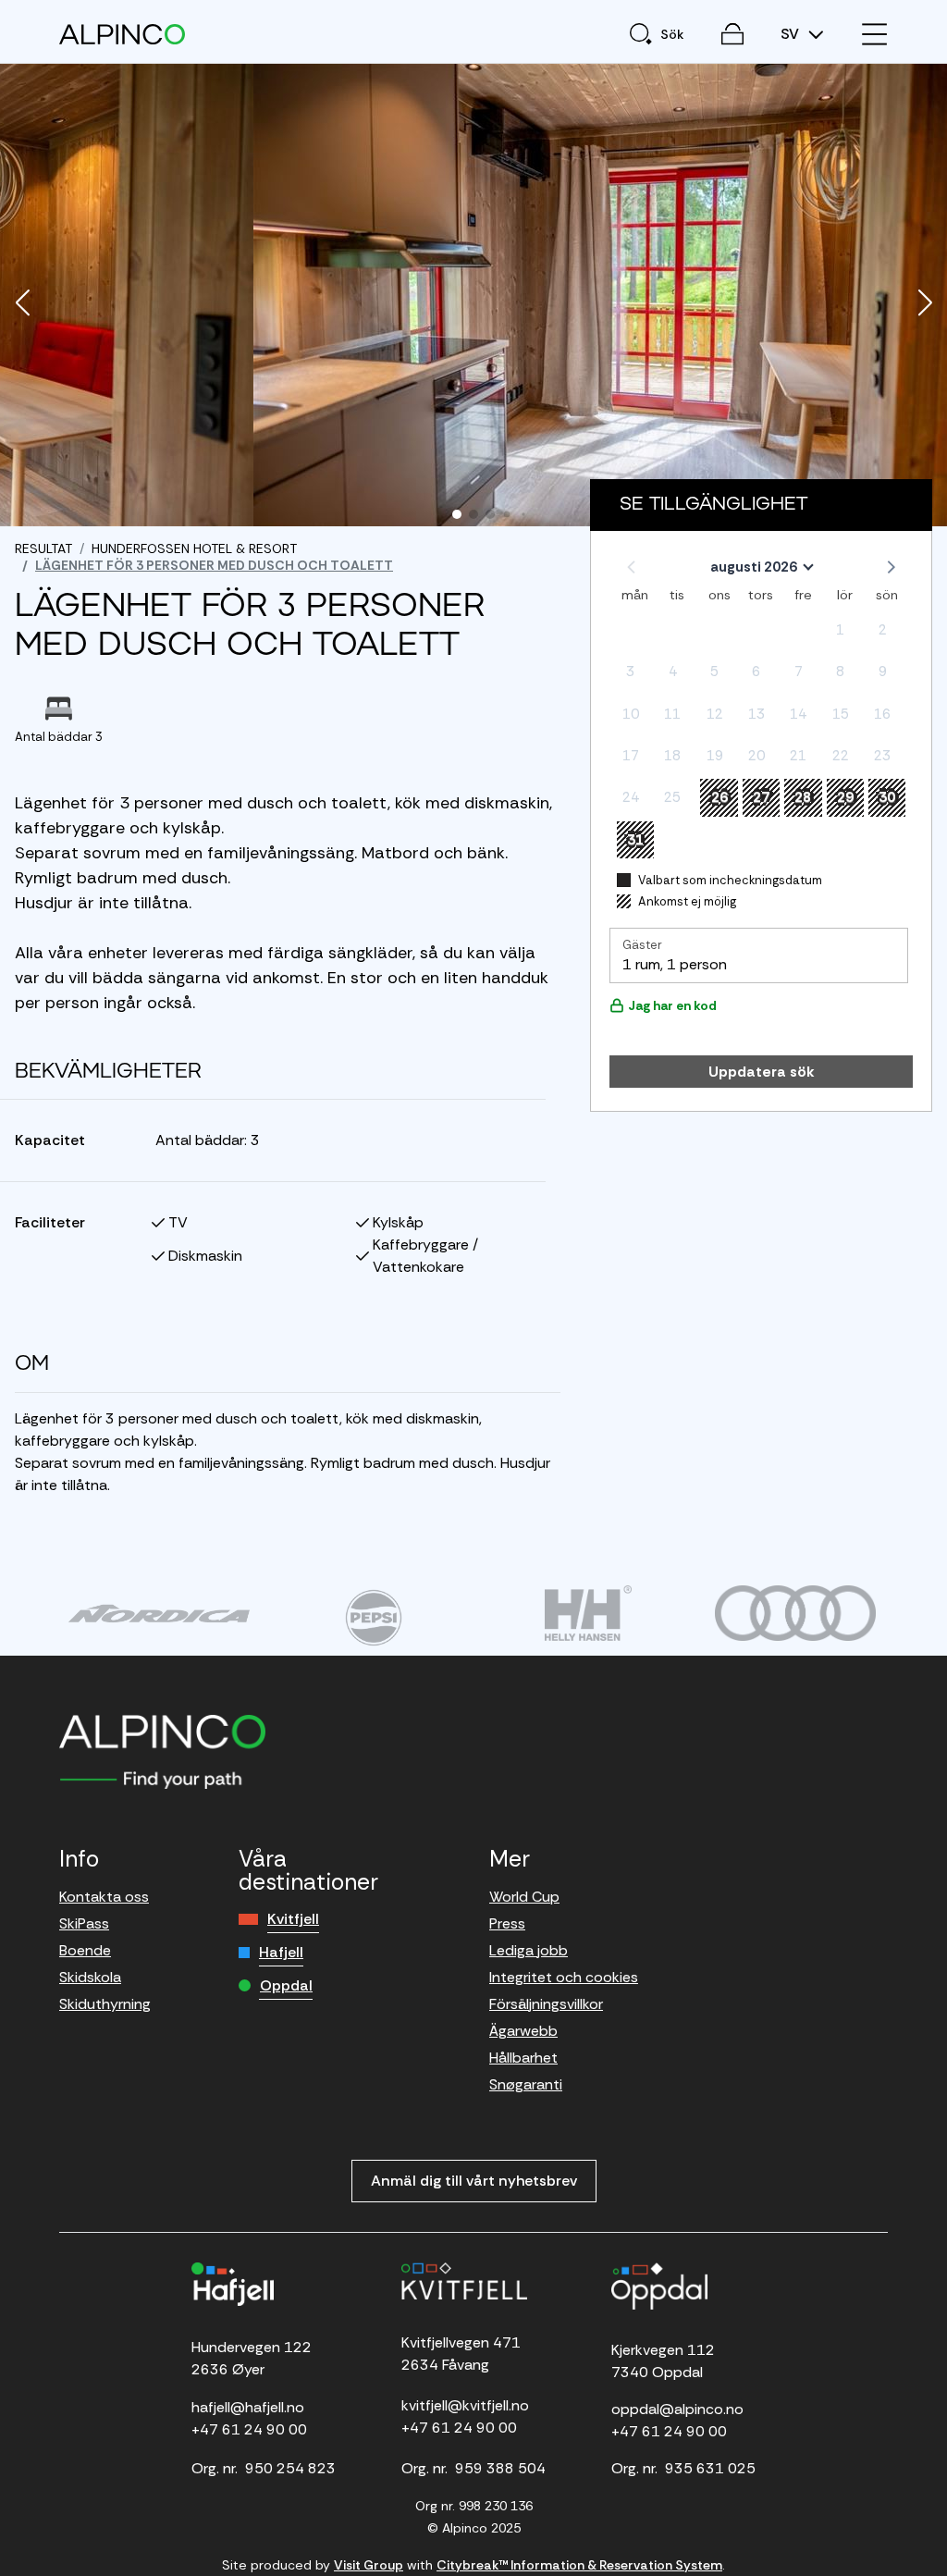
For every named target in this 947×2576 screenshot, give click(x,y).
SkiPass (84, 1923)
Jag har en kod (672, 1005)
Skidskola (90, 1977)
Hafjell (281, 1952)
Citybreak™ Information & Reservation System (579, 2565)
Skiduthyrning (105, 2004)
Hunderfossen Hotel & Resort (194, 548)
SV (792, 34)
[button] (22, 304)
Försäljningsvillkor (546, 2004)
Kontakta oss (104, 1897)
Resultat (43, 548)
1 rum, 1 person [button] (675, 964)
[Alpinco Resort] (122, 34)
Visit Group (369, 2565)
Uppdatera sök (762, 1072)
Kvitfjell (293, 1919)
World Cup (524, 1897)
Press (507, 1923)
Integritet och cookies (564, 1977)
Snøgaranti (526, 2084)
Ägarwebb (523, 2031)
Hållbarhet (523, 2058)
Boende (85, 1950)
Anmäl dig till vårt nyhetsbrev (474, 2181)
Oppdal (286, 1985)
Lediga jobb (529, 1950)
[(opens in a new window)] (159, 1613)
